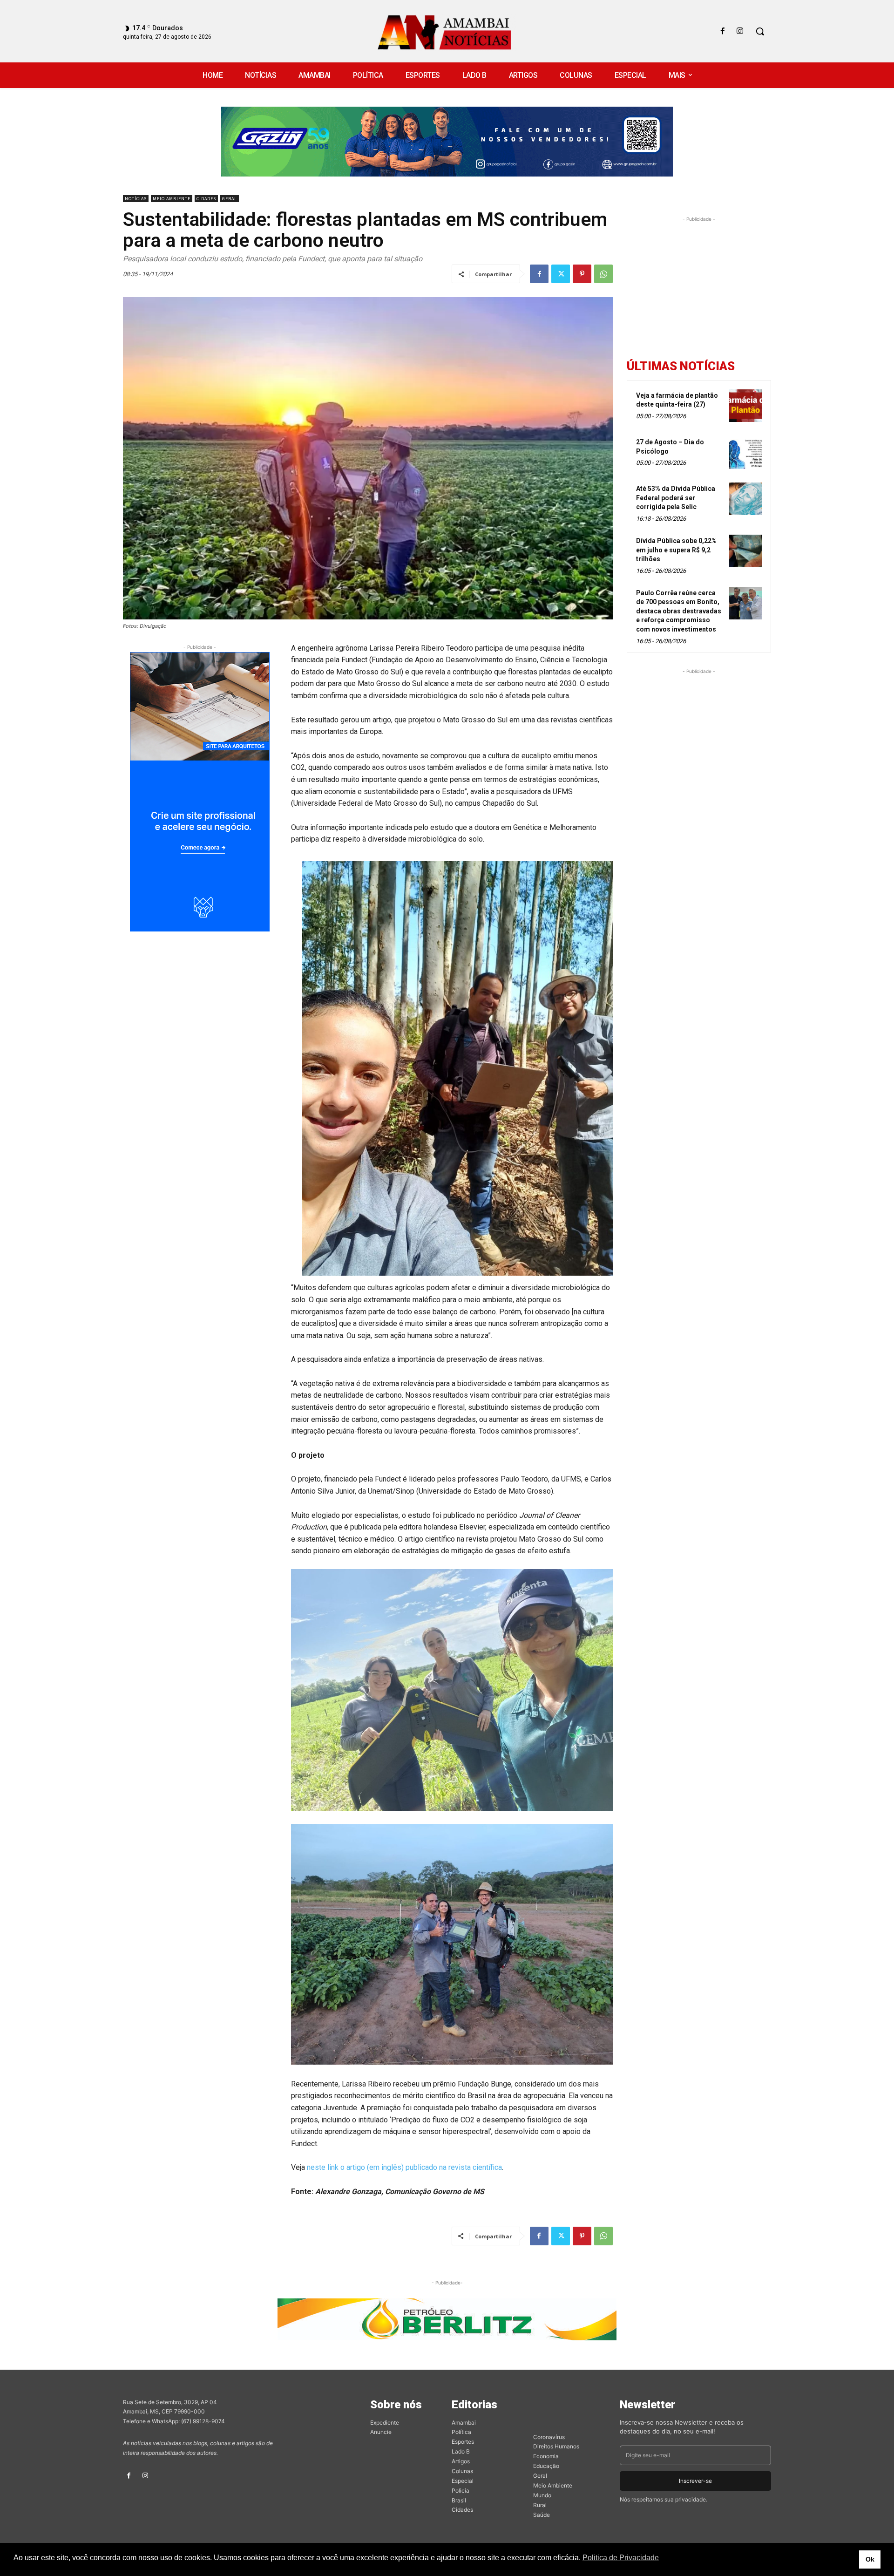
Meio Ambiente (172, 199)
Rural (540, 2505)
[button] (760, 31)
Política (461, 2432)
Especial (463, 2481)
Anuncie (381, 2432)
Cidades (206, 199)
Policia (461, 2491)
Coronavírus (549, 2437)
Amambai (464, 2423)
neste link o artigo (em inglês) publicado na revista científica (404, 2167)
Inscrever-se (695, 2481)
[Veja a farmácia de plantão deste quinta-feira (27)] (745, 406)
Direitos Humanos (556, 2446)
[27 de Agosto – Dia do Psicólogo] (745, 452)
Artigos (461, 2461)
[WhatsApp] (603, 274)
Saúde (542, 2515)
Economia (546, 2456)
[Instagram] (740, 31)
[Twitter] (561, 274)
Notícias (136, 199)
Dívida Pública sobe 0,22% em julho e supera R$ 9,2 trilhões (676, 550)
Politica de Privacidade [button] (621, 2558)
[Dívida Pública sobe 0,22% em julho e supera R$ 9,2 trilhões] (745, 551)
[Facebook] (723, 31)
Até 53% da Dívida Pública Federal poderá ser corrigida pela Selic (676, 498)
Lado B (461, 2451)
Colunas (462, 2471)
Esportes (463, 2442)
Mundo (542, 2495)
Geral (230, 199)
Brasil (459, 2500)
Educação (546, 2466)
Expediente (385, 2423)
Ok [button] (870, 2559)
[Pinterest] (582, 274)
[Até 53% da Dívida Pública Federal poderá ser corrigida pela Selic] (745, 499)
